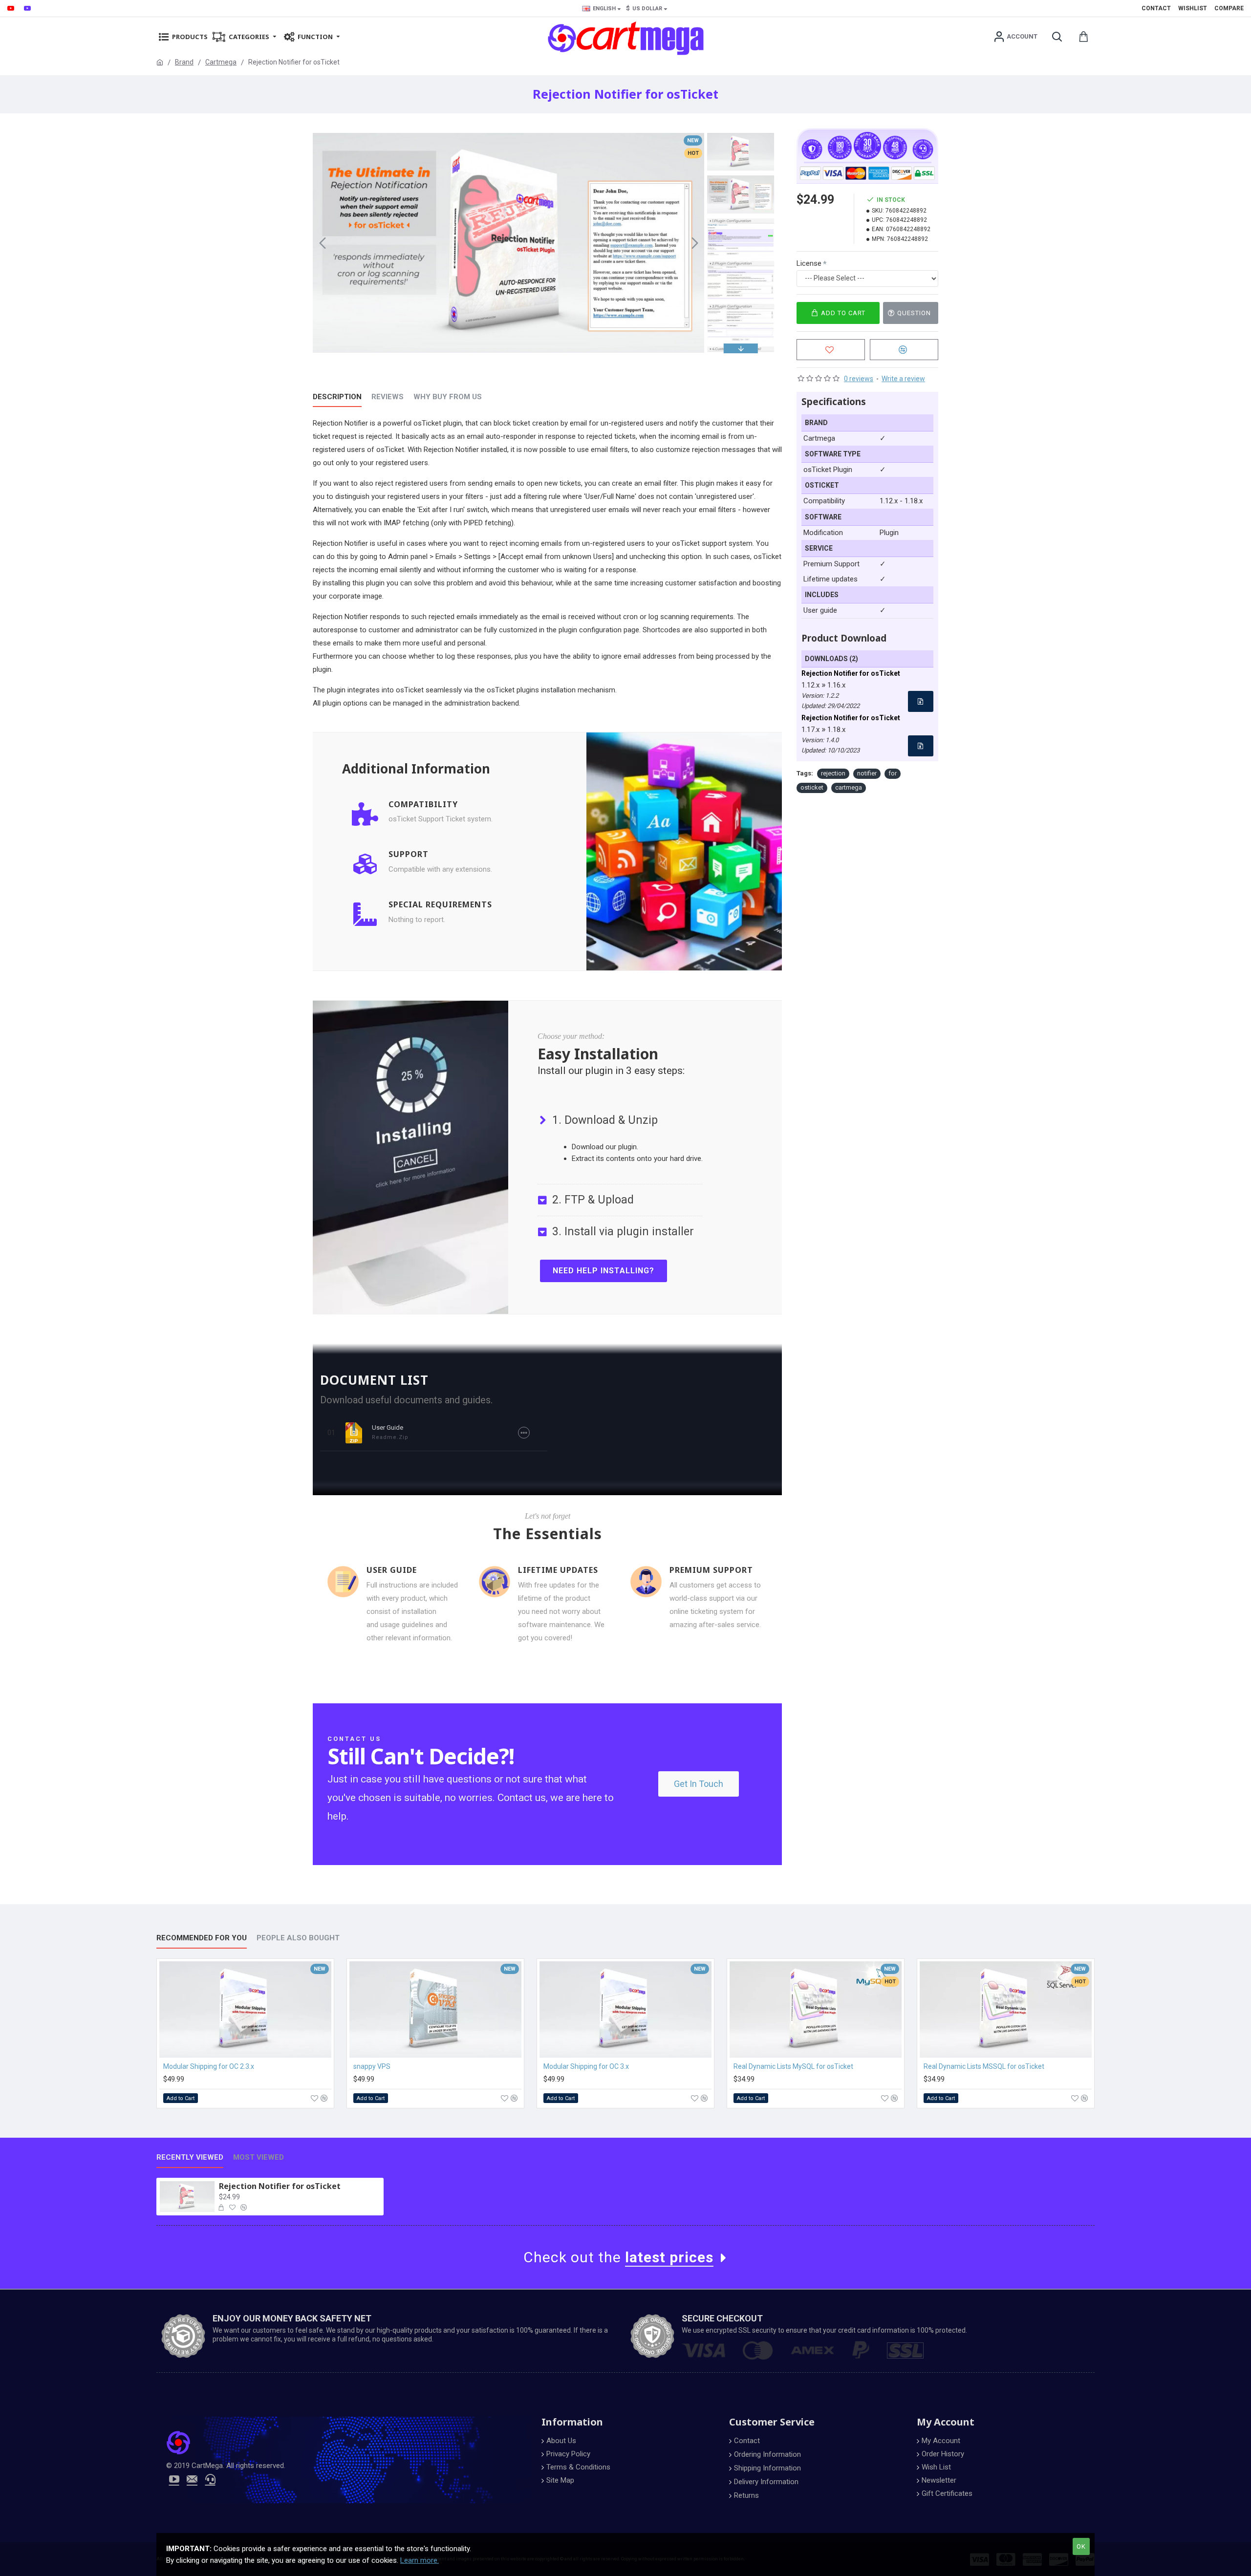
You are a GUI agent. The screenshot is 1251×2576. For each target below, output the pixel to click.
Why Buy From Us (448, 397)
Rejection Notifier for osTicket (280, 2186)
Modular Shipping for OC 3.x (586, 2066)
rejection (833, 773)
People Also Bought (298, 1938)
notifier (867, 773)
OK (1081, 2546)
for (893, 773)
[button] (323, 243)
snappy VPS (372, 2066)
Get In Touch (699, 1784)
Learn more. (420, 2560)
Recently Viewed (190, 2157)
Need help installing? (604, 1271)
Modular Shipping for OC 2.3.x (209, 2066)
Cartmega (221, 62)
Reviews (388, 397)
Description (337, 397)
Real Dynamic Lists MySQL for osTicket (793, 2066)
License (809, 263)
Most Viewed (259, 2157)
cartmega (849, 787)
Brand (184, 62)
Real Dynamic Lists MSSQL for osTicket (984, 2066)
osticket (812, 787)
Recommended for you (202, 1938)
